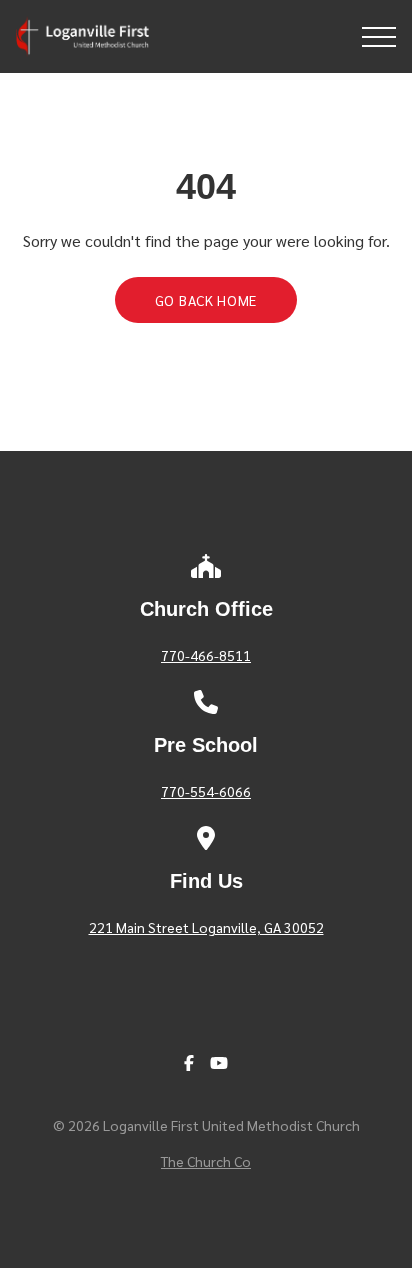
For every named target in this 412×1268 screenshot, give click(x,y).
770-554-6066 (206, 791)
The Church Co (206, 1161)
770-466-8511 (206, 655)
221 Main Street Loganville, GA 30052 (206, 927)
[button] (379, 37)
